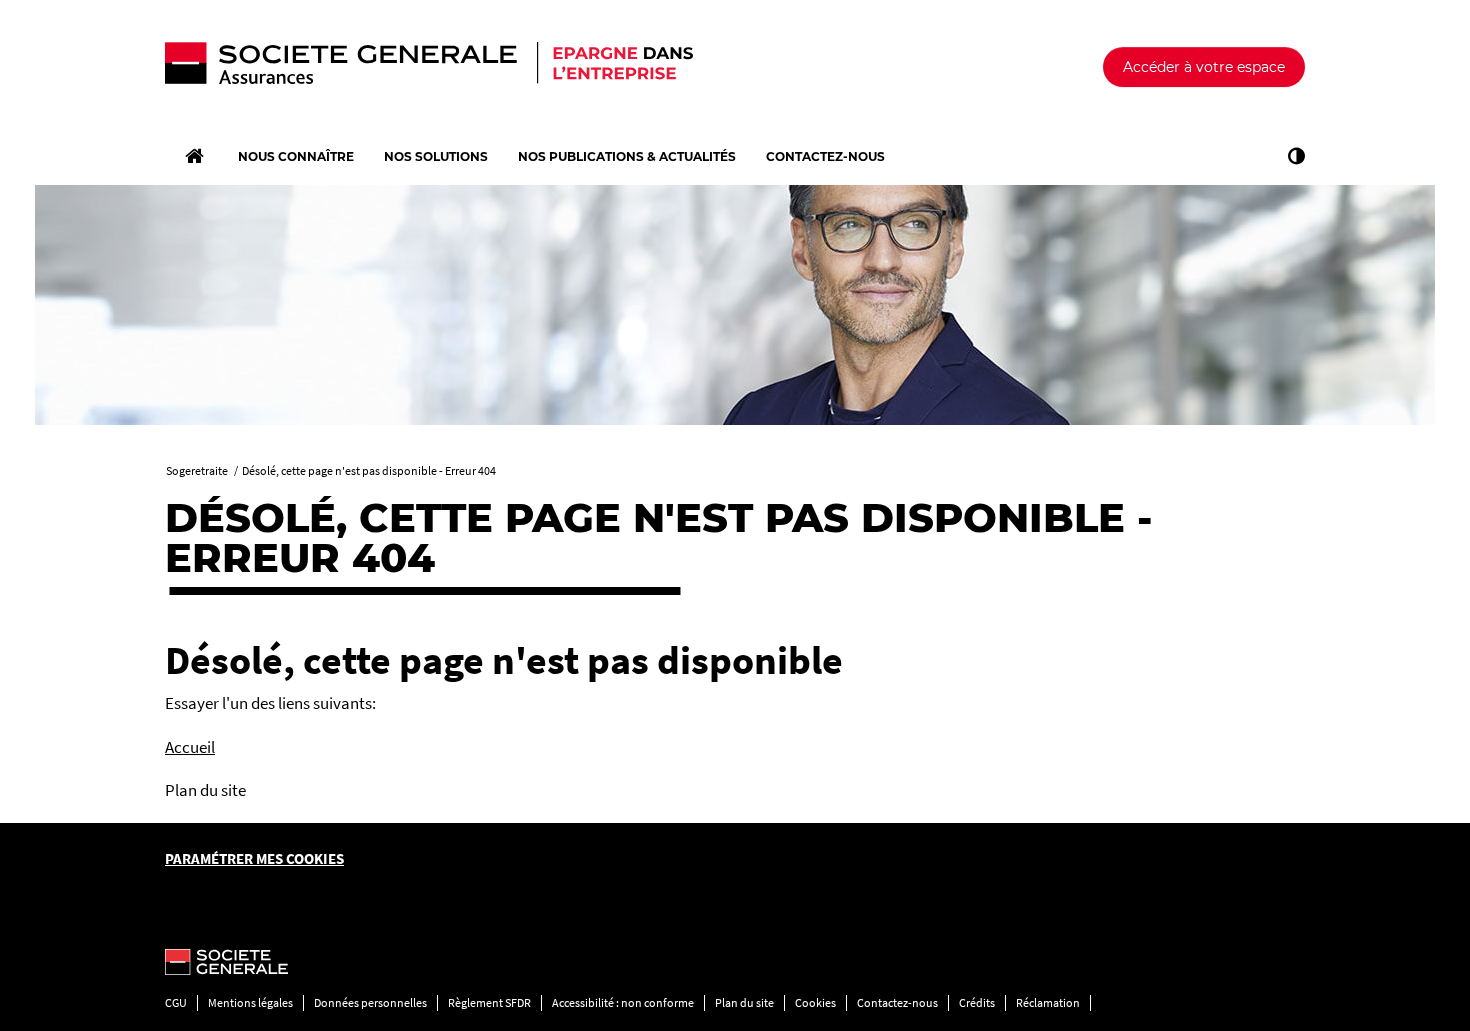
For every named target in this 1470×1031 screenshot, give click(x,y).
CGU (176, 1002)
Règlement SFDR (489, 1002)
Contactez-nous (897, 1002)
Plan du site (744, 1002)
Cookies (815, 1002)
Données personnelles (370, 1002)
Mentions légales (250, 1002)
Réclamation (1048, 1002)
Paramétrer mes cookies (254, 858)
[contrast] (1291, 156)
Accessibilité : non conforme (623, 1002)
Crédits (977, 1002)
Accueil (190, 747)
